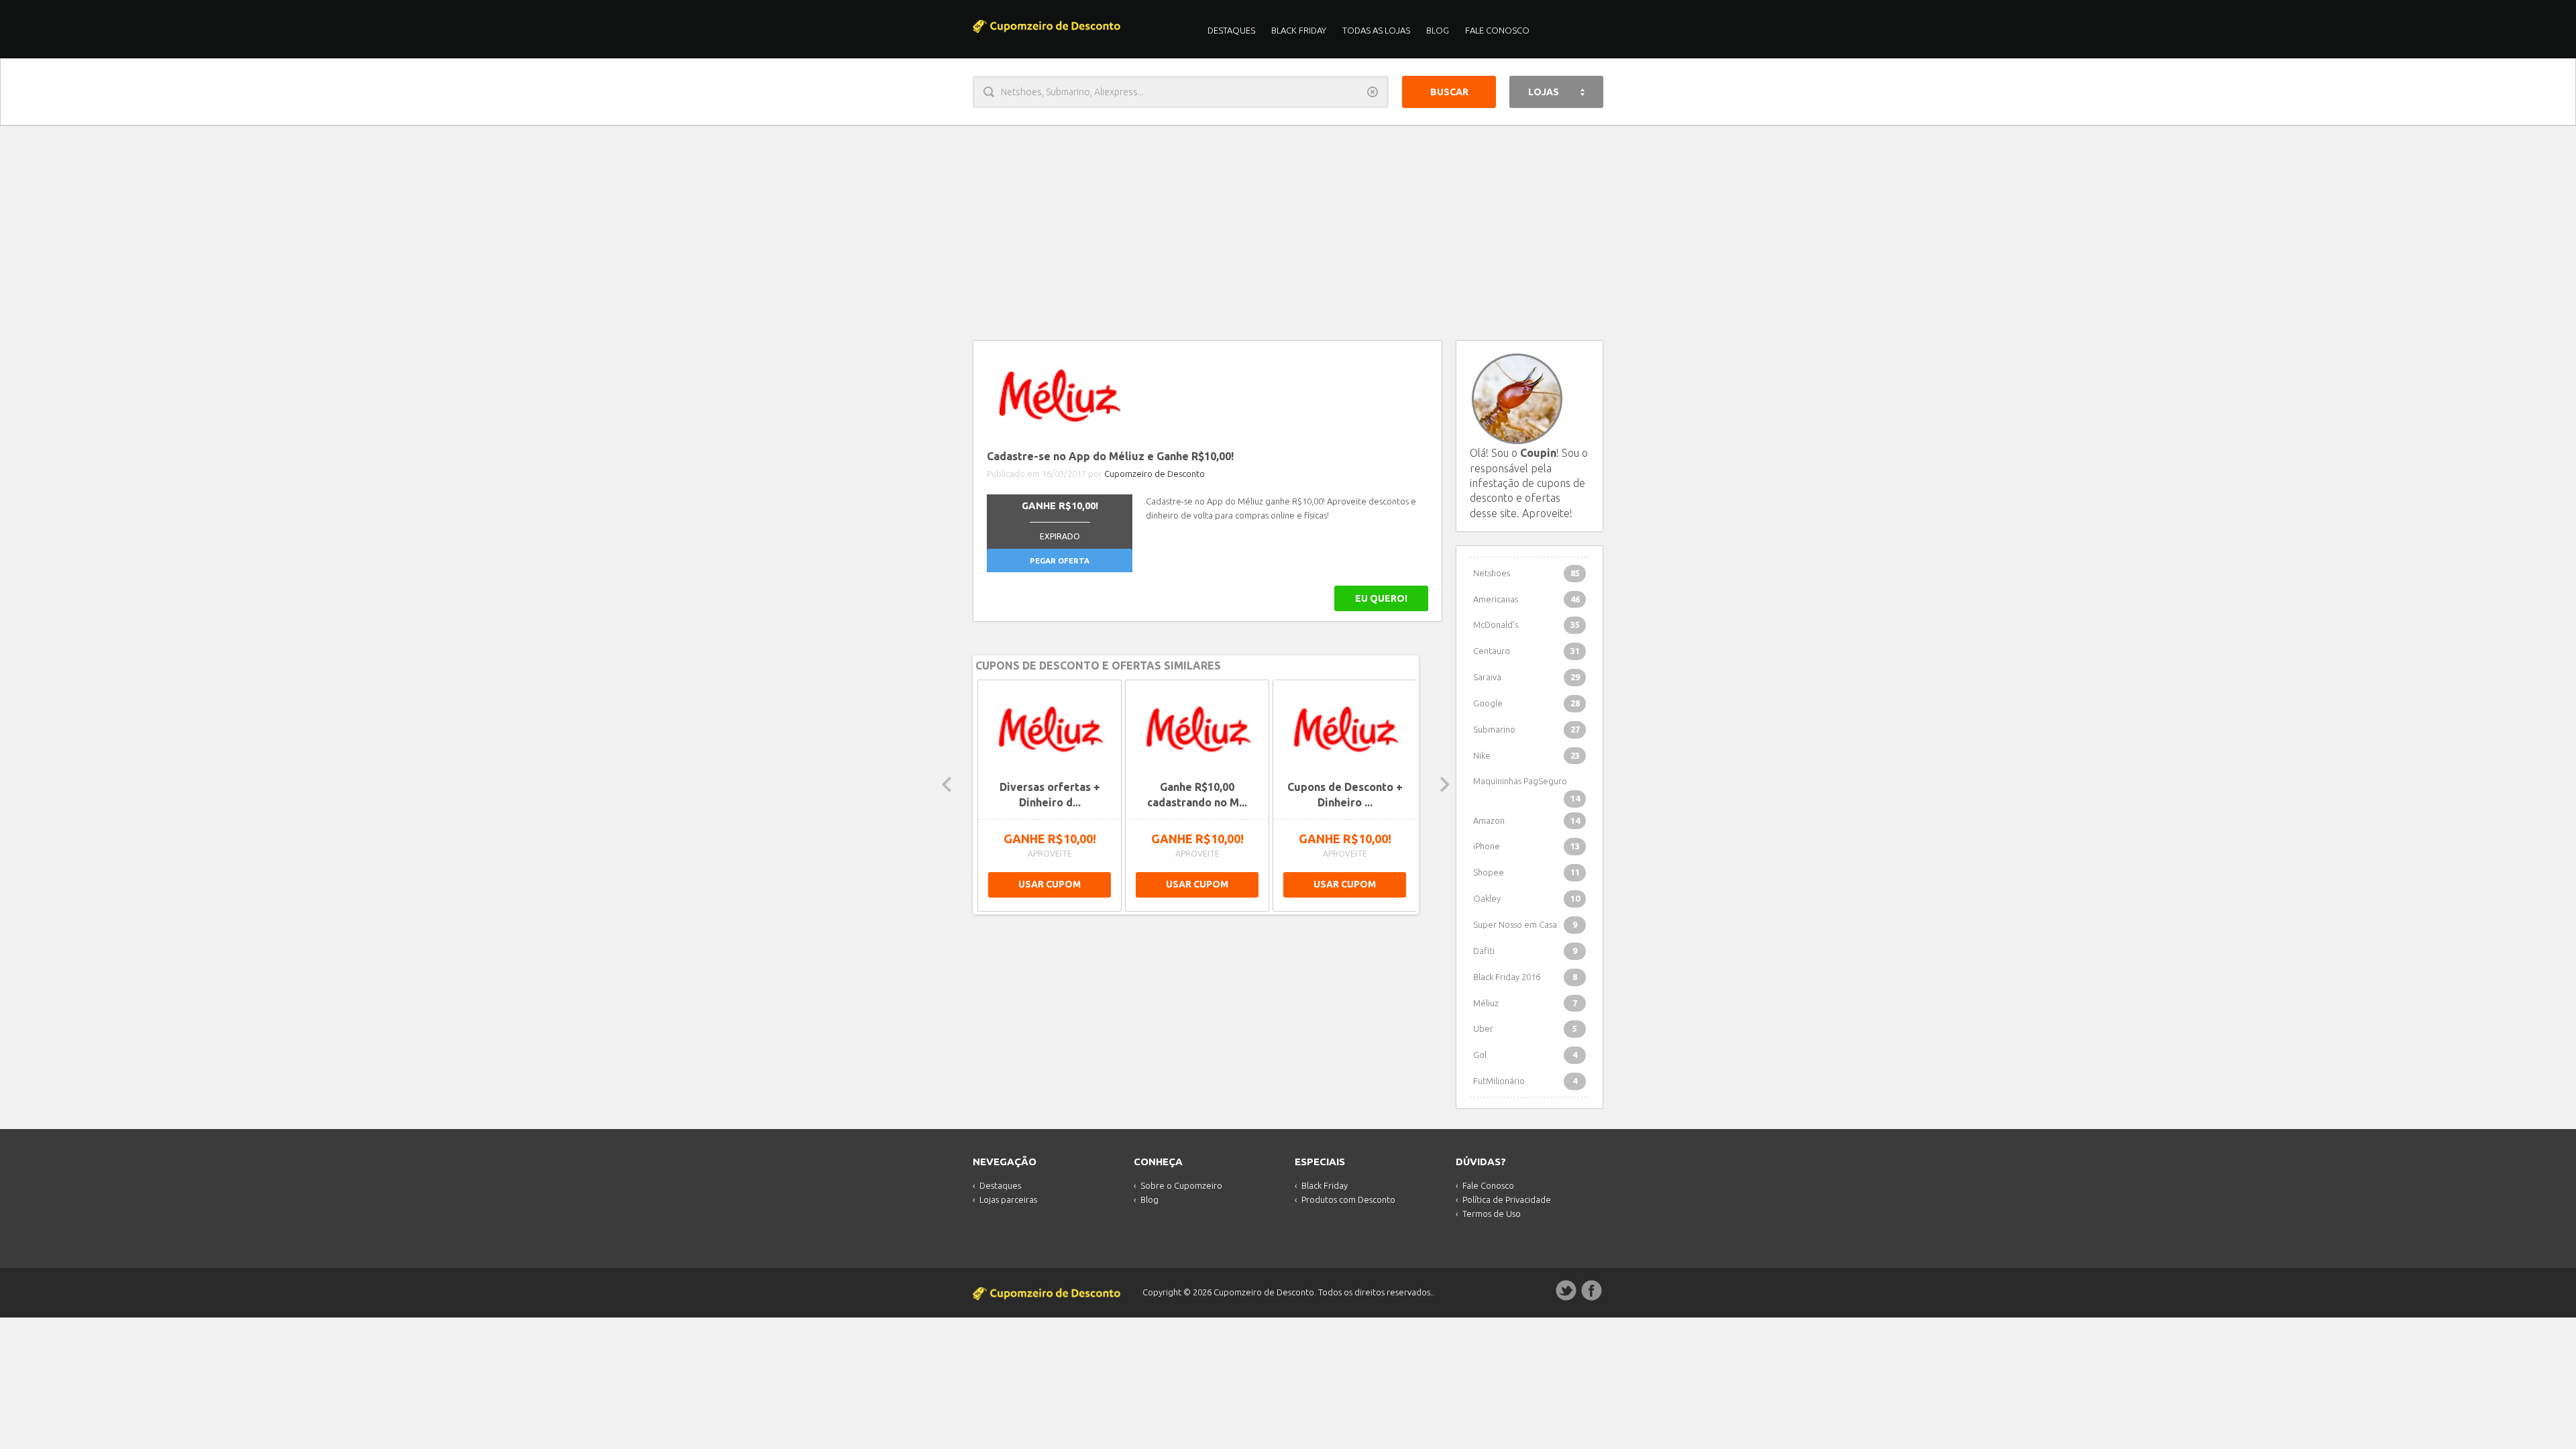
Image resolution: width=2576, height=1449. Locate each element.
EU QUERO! (1381, 598)
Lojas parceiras (1008, 1199)
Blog (1438, 30)
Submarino (1526, 729)
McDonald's (1526, 625)
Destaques (1231, 30)
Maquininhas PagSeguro (1526, 785)
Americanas (1526, 599)
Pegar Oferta (1060, 560)
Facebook (1592, 1291)
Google (1526, 703)
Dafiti (1525, 951)
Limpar (1373, 92)
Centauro (1526, 651)
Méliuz (1525, 1003)
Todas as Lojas (1376, 30)
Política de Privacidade (1507, 1199)
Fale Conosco (1497, 30)
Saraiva (1526, 677)
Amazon (1526, 820)
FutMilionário (1525, 1081)
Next (1445, 785)
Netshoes (1526, 573)
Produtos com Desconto (1348, 1199)
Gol (1525, 1055)
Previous (947, 785)
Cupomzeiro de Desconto (1155, 474)
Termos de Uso (1492, 1214)
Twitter (1566, 1291)
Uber (1525, 1028)
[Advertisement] (1288, 226)
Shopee (1526, 872)
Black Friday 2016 (1525, 977)
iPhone (1526, 846)
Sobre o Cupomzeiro (1181, 1185)
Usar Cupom (1050, 884)
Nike (1526, 755)
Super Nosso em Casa (1525, 924)
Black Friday (1299, 30)
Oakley (1526, 898)
